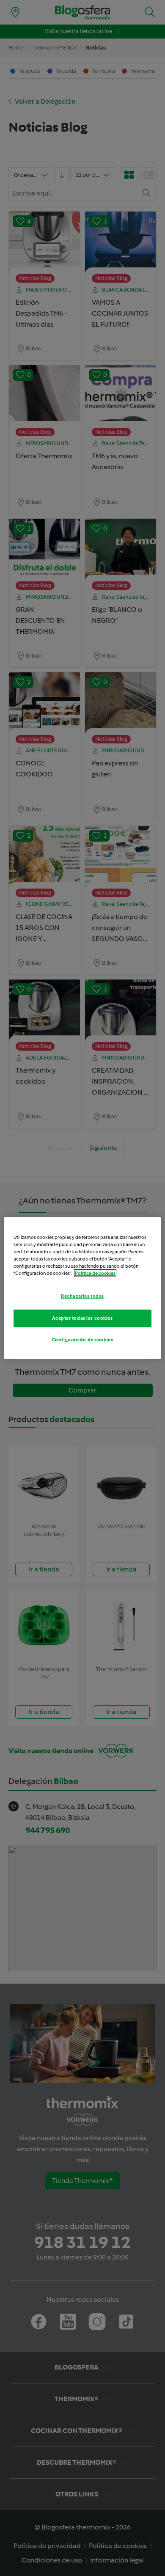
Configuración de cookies (83, 1340)
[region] (83, 1288)
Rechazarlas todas (82, 1296)
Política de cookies (95, 1273)
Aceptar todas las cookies (82, 1318)
